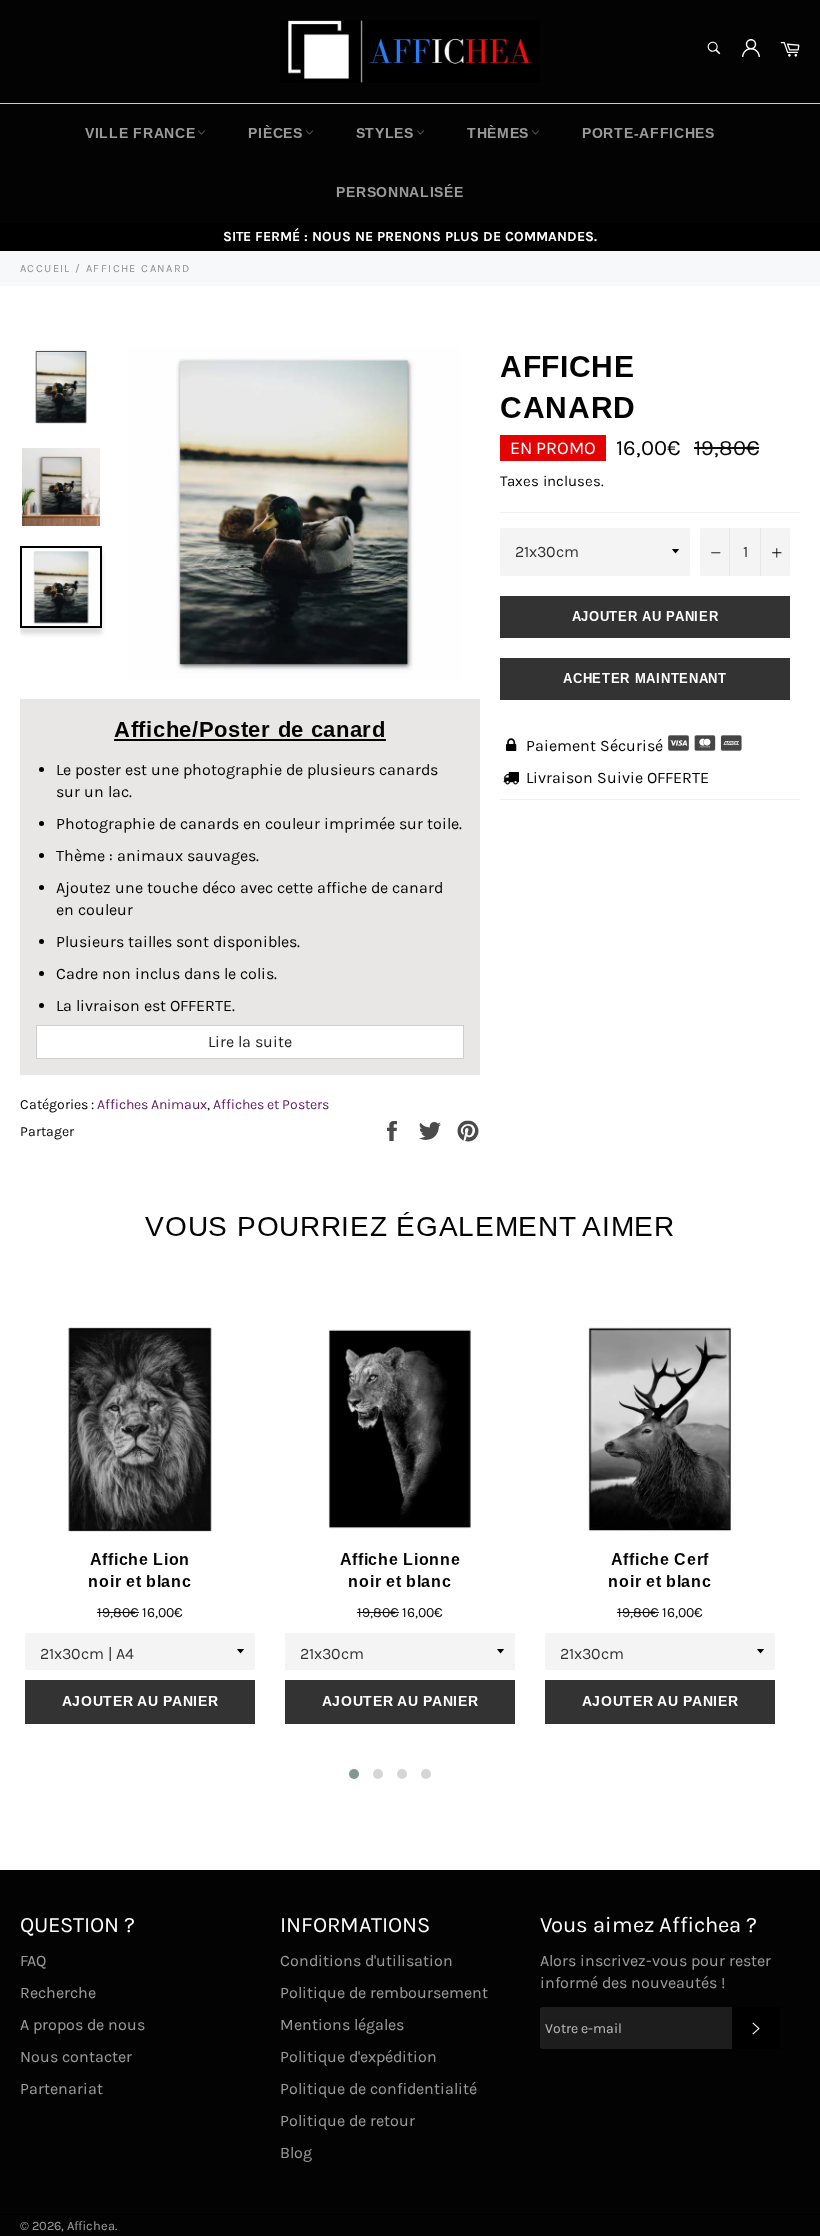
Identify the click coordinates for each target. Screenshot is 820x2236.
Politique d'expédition (358, 2056)
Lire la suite (250, 1041)
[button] (354, 1774)
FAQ (33, 1960)
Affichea (91, 2225)
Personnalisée (399, 192)
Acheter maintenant (645, 678)
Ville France (140, 133)
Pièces (275, 133)
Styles (385, 133)
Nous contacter (76, 2056)
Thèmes (498, 133)
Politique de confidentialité (378, 2088)
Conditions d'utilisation (366, 1960)
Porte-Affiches (648, 133)
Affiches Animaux (152, 1104)
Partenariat (61, 2088)
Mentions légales (342, 2024)
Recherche (58, 1992)
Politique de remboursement (384, 1992)
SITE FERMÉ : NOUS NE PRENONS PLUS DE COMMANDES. (410, 236)
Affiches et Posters (271, 1104)
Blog (296, 2152)
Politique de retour (347, 2120)
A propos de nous (82, 2024)
